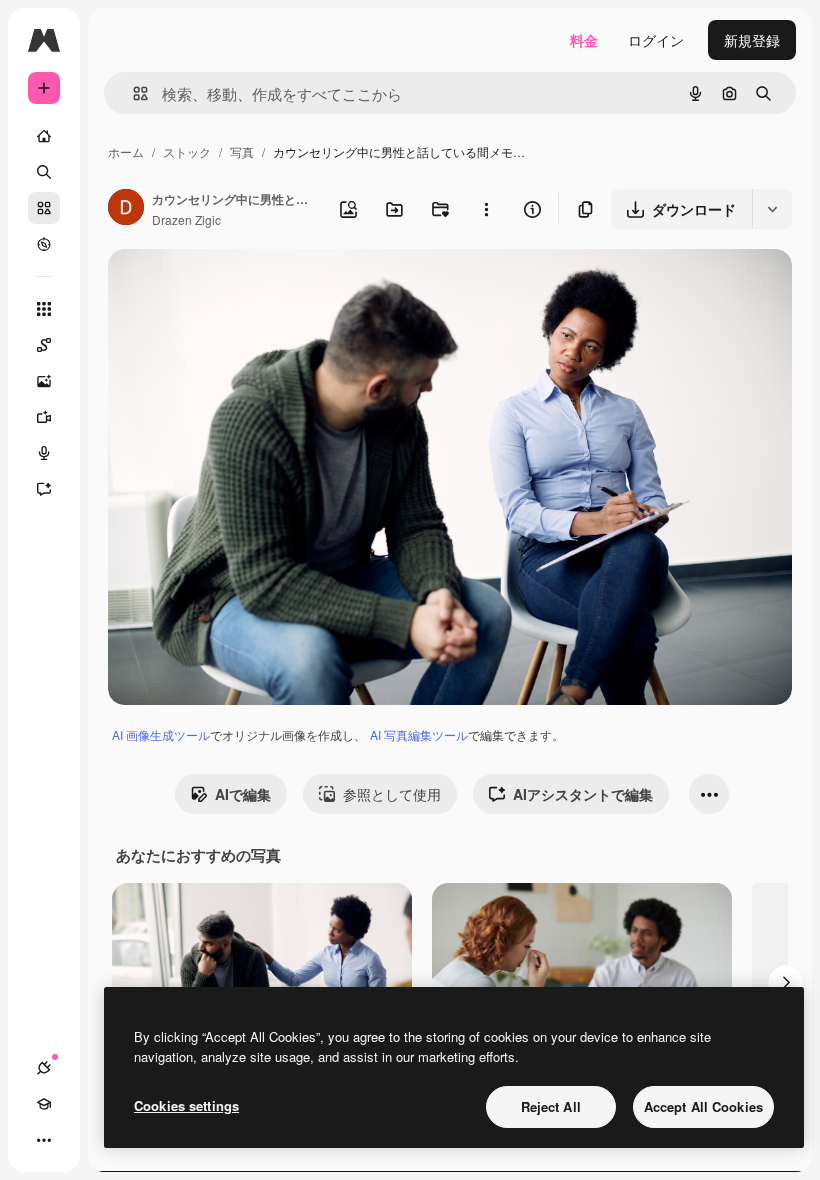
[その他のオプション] (486, 209)
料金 (584, 40)
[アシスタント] (44, 489)
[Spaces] (44, 345)
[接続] (44, 1068)
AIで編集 (243, 794)
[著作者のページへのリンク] (126, 209)
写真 (242, 151)
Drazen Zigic (186, 219)
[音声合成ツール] (44, 453)
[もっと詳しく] (44, 244)
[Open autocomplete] (132, 93)
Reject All (551, 1106)
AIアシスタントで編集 (583, 794)
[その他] (44, 1140)
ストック (187, 151)
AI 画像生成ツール (161, 734)
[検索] (44, 172)
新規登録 (752, 40)
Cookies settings (186, 1105)
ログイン (656, 40)
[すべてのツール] (44, 309)
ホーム (126, 151)
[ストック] (44, 208)
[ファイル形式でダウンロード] (772, 209)
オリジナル (245, 287)
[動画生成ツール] (44, 417)
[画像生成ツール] (44, 381)
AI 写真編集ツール (419, 734)
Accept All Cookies (703, 1106)
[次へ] (786, 983)
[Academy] (44, 1104)
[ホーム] (44, 136)
